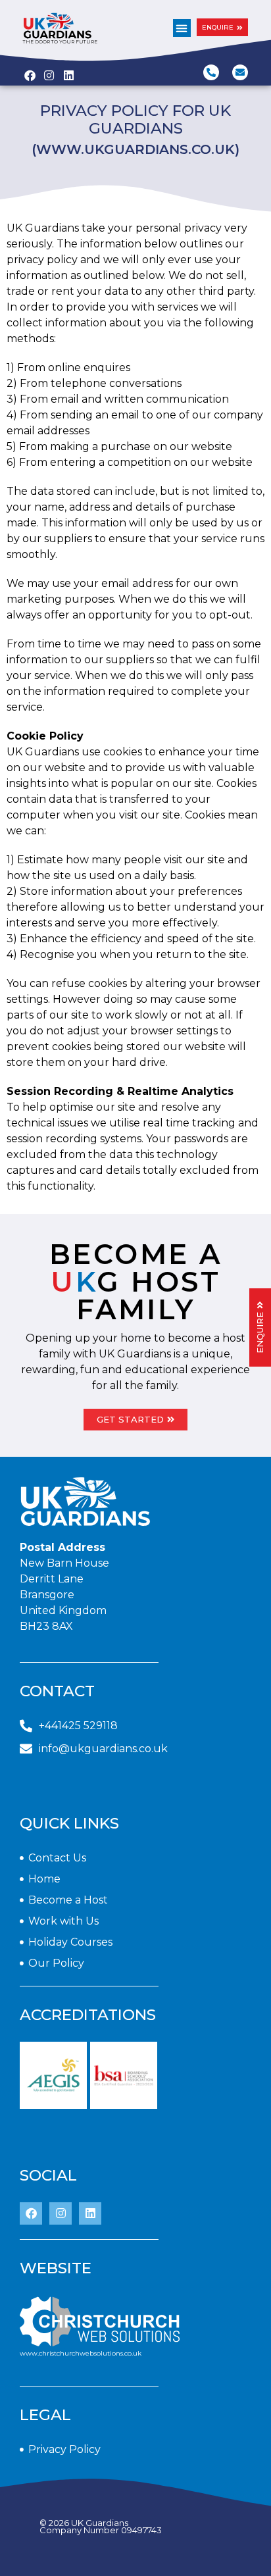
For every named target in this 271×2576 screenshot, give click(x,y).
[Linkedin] (90, 2213)
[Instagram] (61, 2213)
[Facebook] (31, 2213)
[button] (182, 28)
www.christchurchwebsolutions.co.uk (81, 2353)
